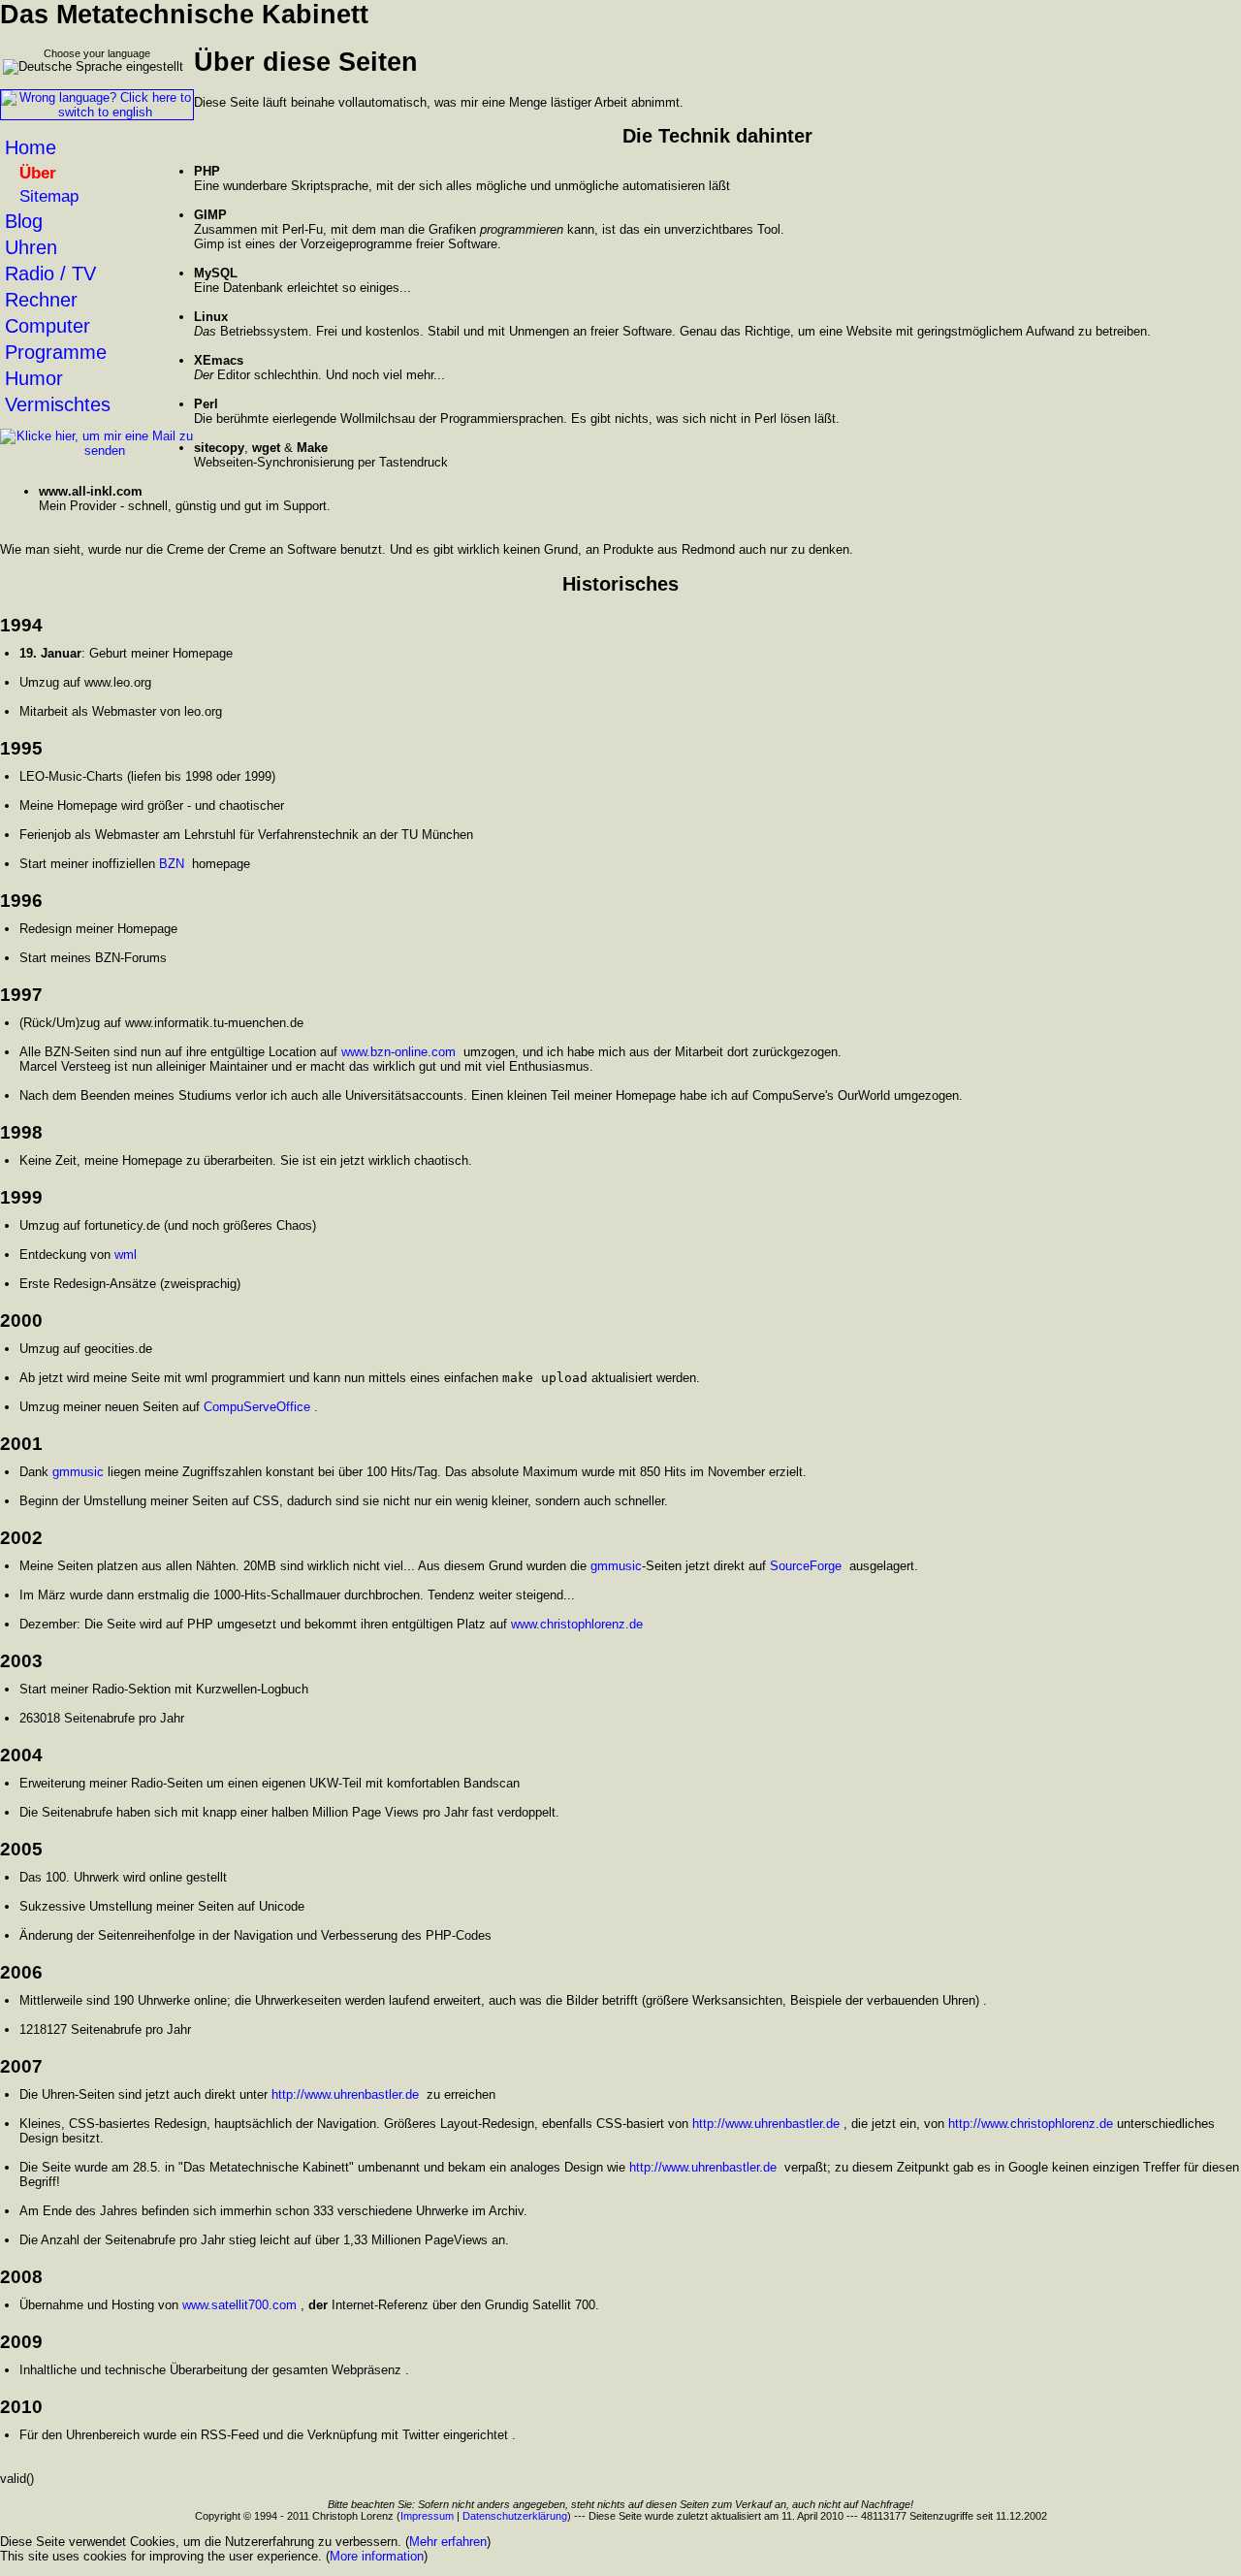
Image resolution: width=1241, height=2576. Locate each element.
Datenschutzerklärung (515, 2516)
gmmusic (78, 1472)
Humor (34, 378)
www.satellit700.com (239, 2305)
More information (377, 2556)
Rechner (41, 300)
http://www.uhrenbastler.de (345, 2094)
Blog (24, 221)
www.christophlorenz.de (577, 1624)
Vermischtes (58, 404)
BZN (172, 864)
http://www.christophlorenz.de (1031, 2124)
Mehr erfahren (448, 2542)
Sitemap (49, 196)
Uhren (31, 247)
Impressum (427, 2516)
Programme (56, 352)
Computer (48, 326)
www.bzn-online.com (398, 1052)
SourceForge (806, 1566)
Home (31, 147)
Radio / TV (50, 274)
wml (126, 1255)
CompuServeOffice (257, 1407)
